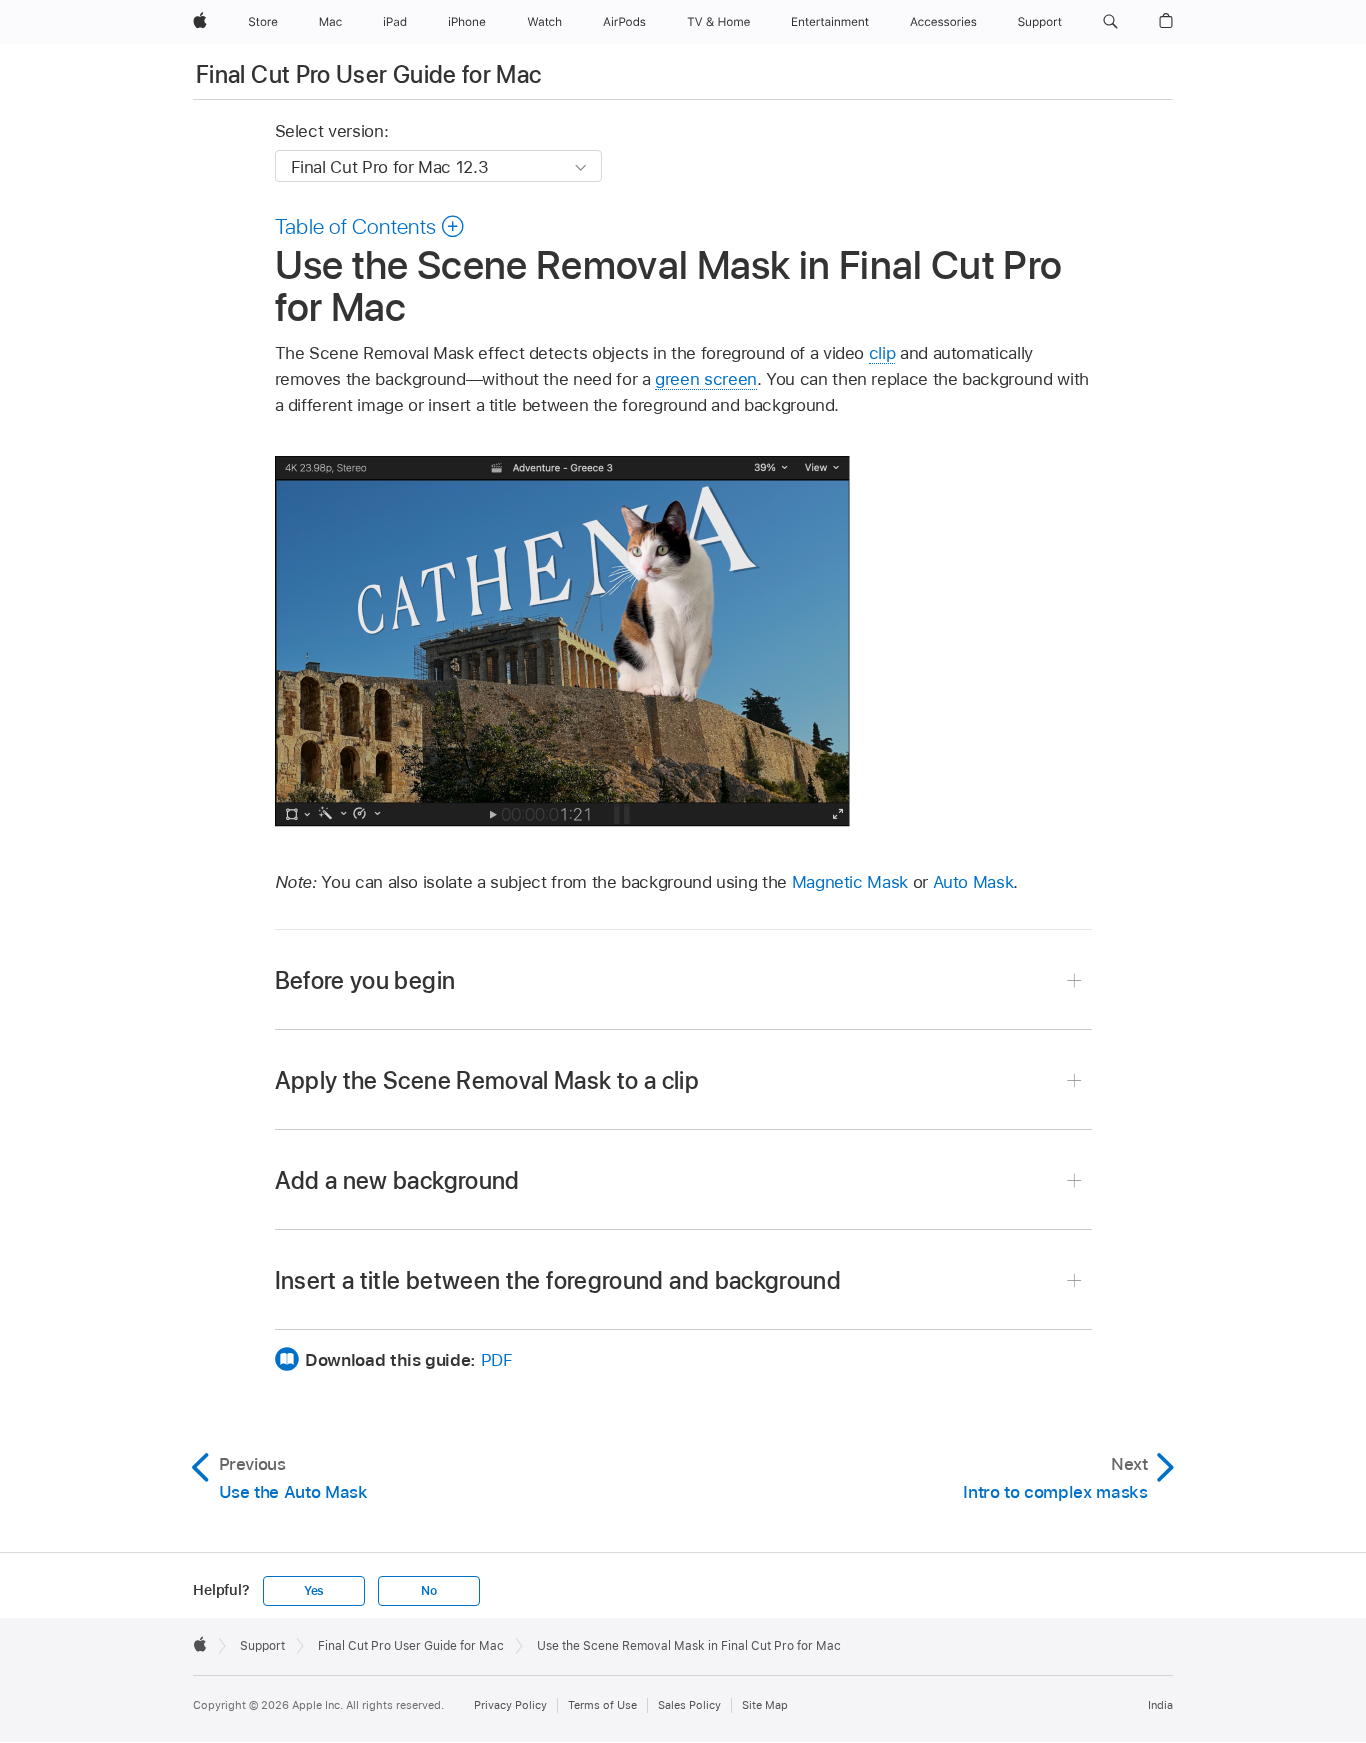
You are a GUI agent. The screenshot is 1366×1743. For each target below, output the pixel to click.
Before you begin (365, 980)
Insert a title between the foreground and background (558, 1280)
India (1160, 1705)
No (429, 1591)
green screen (706, 379)
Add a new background (397, 1180)
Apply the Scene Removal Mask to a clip (487, 1080)
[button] (1110, 22)
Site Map (765, 1705)
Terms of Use (602, 1705)
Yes (314, 1591)
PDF (497, 1360)
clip (882, 353)
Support (262, 1646)
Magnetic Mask (850, 882)
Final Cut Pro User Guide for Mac (369, 74)
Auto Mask (973, 882)
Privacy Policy (510, 1705)
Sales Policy (689, 1705)
